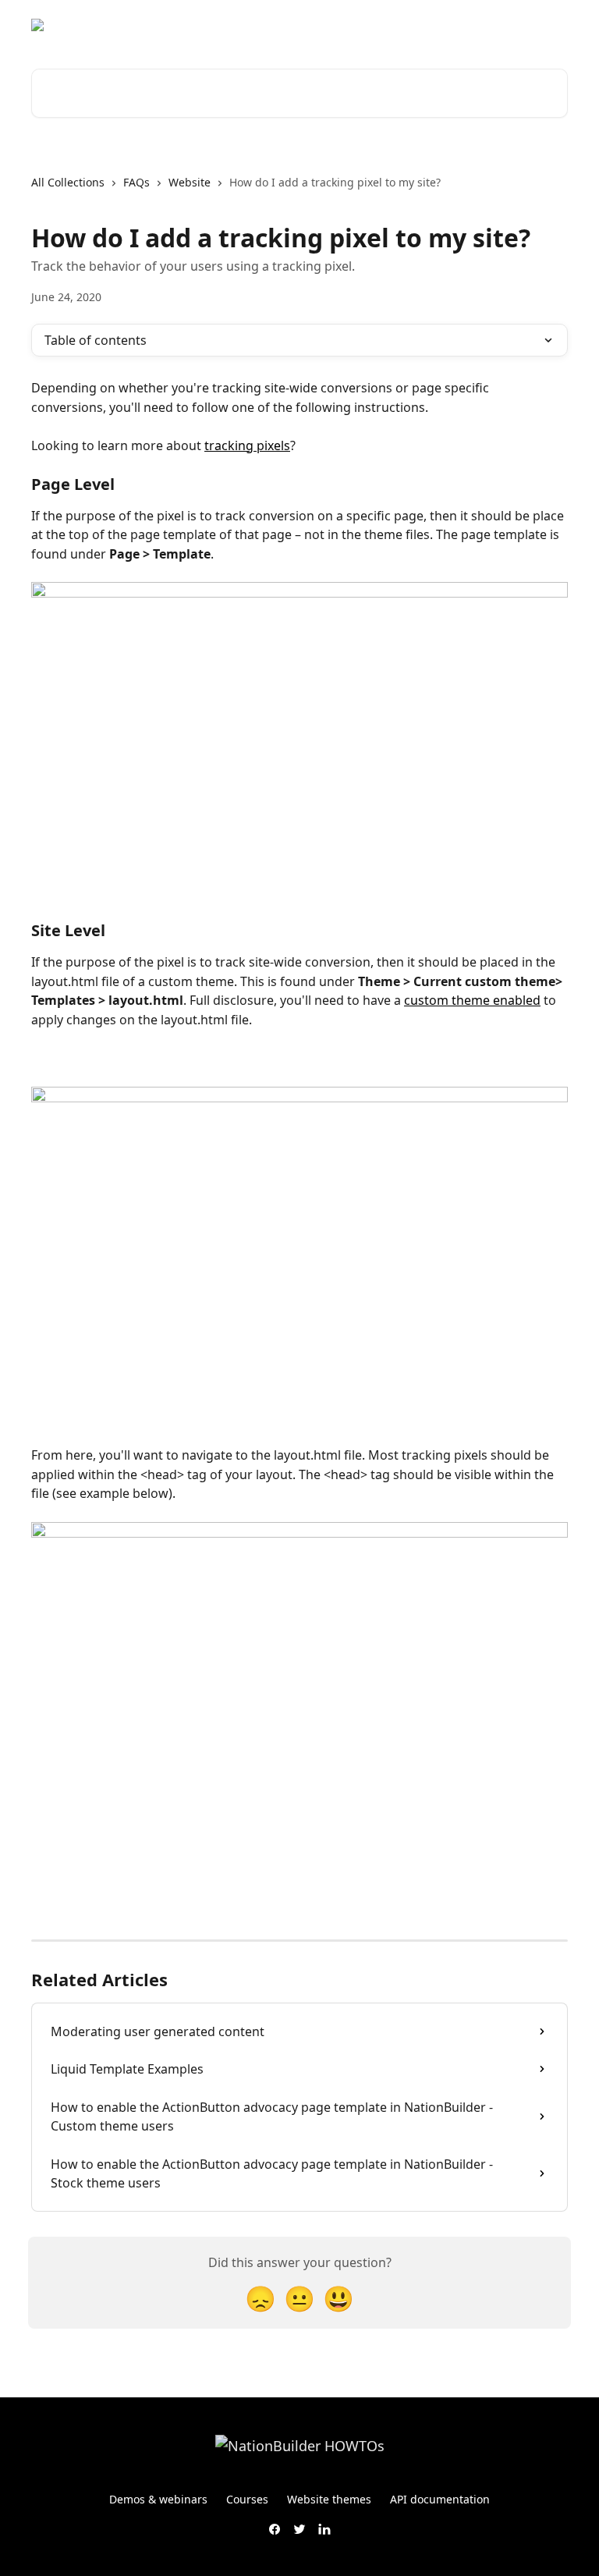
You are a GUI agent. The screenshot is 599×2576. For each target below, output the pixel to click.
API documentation (440, 2499)
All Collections (68, 182)
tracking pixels (247, 445)
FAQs (136, 182)
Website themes (329, 2499)
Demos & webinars (158, 2499)
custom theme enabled (472, 1000)
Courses (247, 2499)
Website (190, 182)
